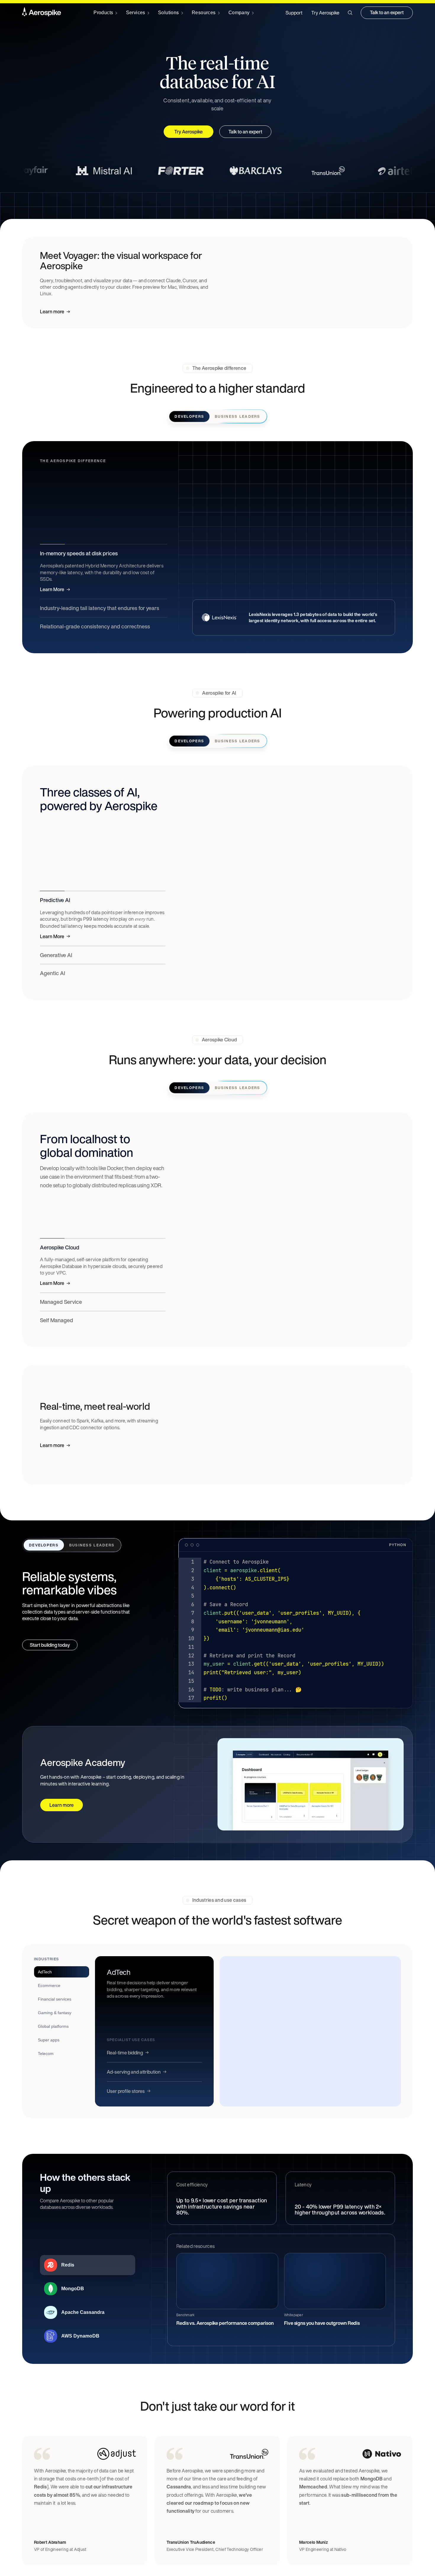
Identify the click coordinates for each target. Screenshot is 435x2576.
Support (294, 13)
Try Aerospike (325, 13)
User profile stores (126, 2091)
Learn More (52, 589)
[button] (350, 13)
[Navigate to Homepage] (42, 13)
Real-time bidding (125, 2053)
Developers (189, 416)
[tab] (62, 1972)
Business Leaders (237, 416)
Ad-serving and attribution (134, 2072)
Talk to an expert (387, 12)
